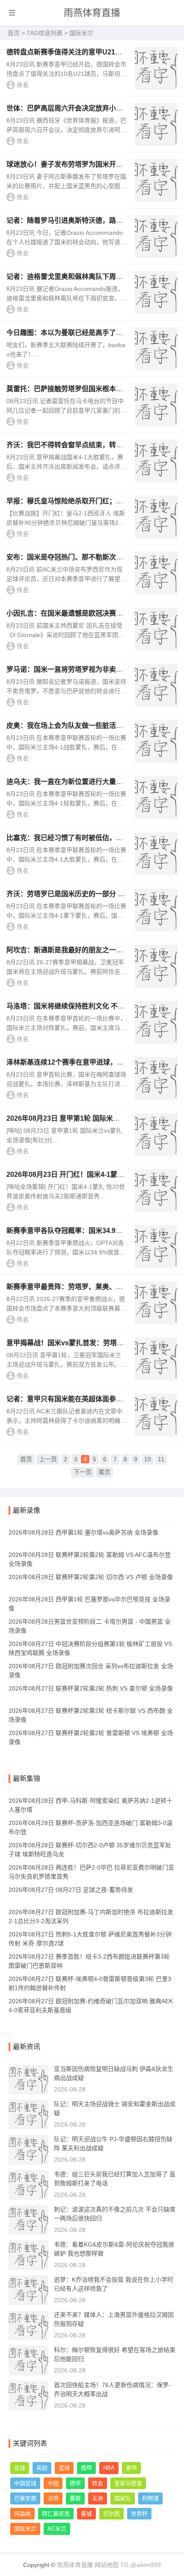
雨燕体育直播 (92, 13)
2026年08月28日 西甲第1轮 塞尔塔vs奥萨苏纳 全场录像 (83, 1532)
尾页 (104, 1472)
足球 (20, 2468)
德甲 (75, 2483)
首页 (14, 33)
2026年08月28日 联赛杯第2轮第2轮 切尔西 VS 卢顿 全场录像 (91, 1577)
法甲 (53, 2498)
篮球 (64, 2468)
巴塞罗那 (25, 2498)
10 (148, 1459)
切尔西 (111, 2514)
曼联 (75, 2498)
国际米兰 (25, 2529)
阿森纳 (22, 2514)
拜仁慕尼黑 (56, 2514)
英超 (42, 2468)
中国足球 (25, 2483)
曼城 (86, 2514)
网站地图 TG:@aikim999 (128, 2565)
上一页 (48, 1459)
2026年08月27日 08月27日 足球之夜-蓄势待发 (71, 1890)
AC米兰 (57, 2529)
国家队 (123, 2498)
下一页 (83, 1472)
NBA (109, 2468)
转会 (98, 2483)
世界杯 (139, 2514)
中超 (53, 2483)
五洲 (98, 2498)
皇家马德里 (128, 2483)
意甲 (131, 2468)
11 (161, 1459)
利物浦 (150, 2498)
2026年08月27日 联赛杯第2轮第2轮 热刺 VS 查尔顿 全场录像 (91, 1688)
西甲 (86, 2468)
